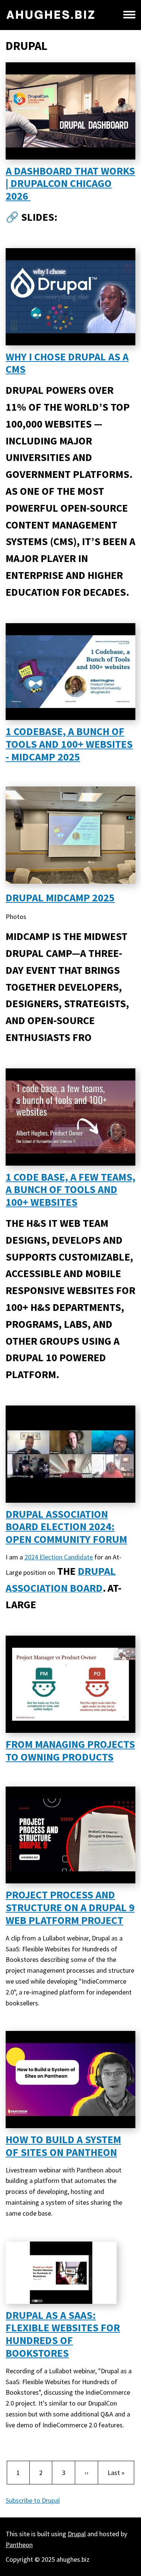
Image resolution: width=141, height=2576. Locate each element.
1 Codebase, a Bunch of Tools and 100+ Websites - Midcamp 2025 (69, 744)
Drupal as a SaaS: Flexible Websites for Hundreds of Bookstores (63, 2334)
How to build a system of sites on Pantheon (63, 2146)
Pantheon (19, 2545)
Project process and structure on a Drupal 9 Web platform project (70, 1907)
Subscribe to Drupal (33, 2500)
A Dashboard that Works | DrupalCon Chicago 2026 (70, 184)
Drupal (77, 2534)
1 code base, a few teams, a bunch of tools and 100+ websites (70, 1190)
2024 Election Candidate (59, 1557)
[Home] (51, 15)
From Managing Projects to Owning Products (70, 1750)
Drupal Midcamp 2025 (60, 898)
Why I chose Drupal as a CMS (67, 363)
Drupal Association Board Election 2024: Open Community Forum (66, 1527)
